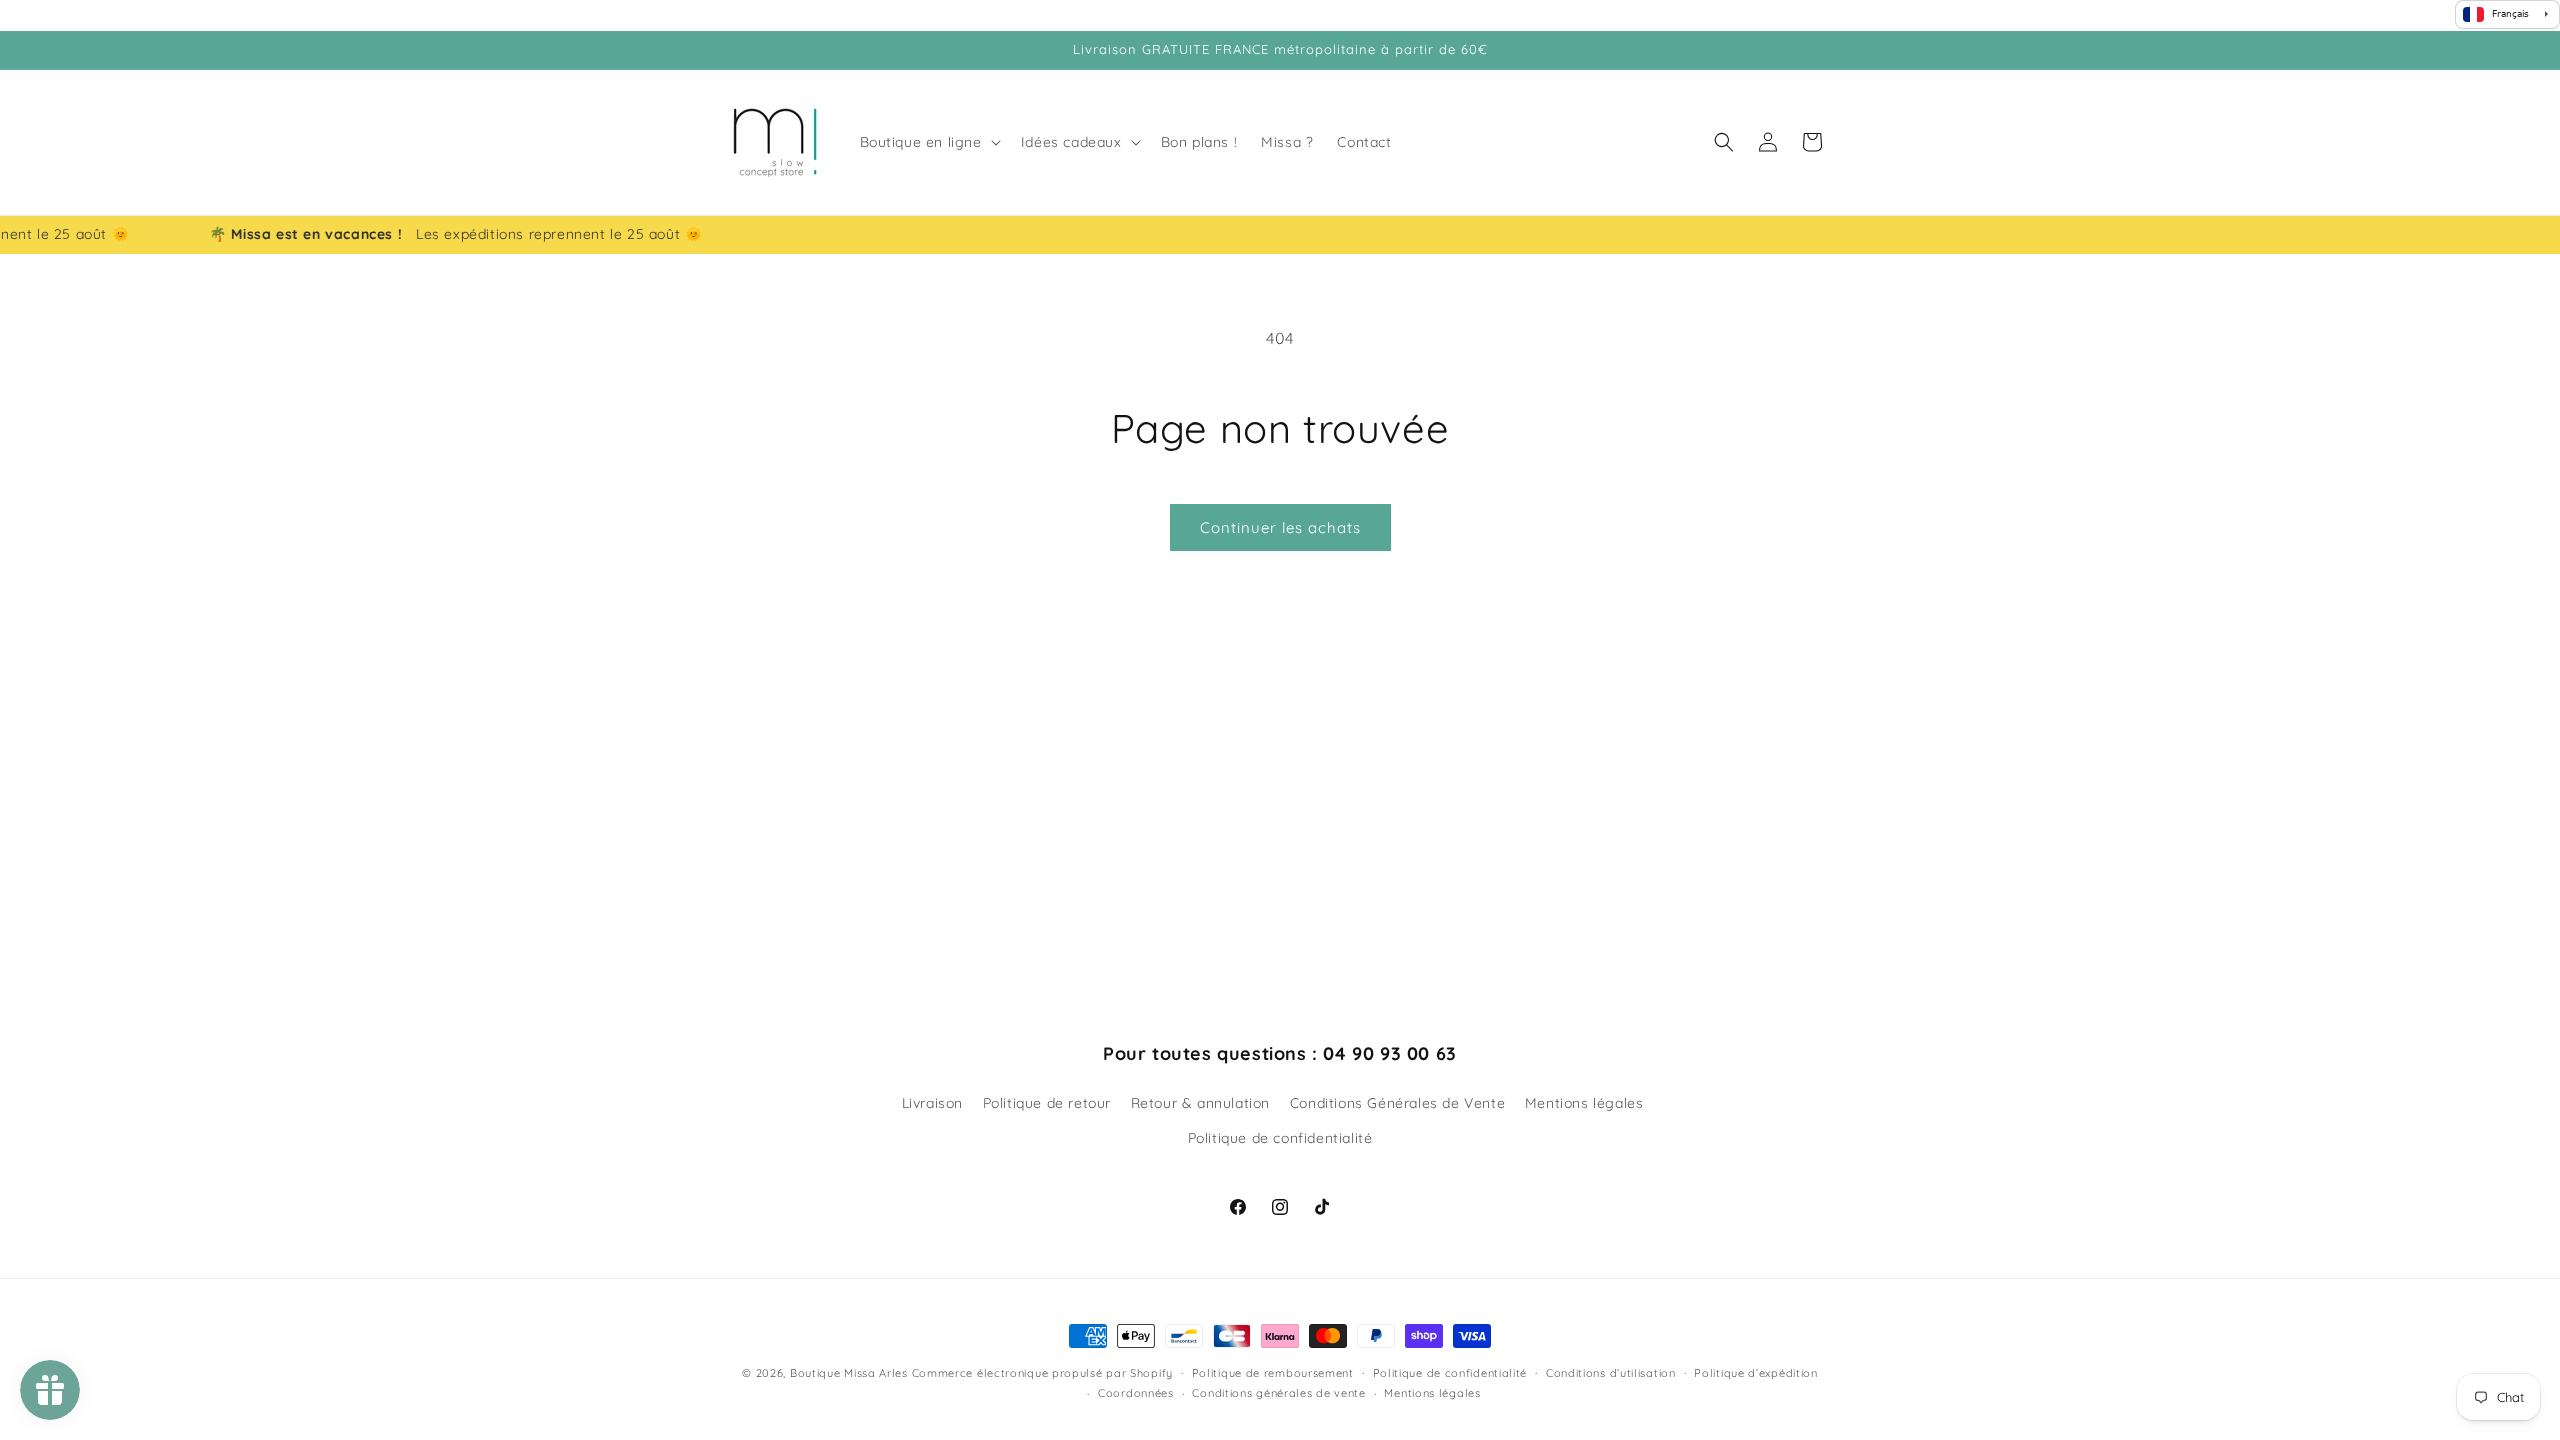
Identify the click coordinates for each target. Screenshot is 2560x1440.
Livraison (932, 1103)
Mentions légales (1584, 1103)
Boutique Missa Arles (849, 1373)
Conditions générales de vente (1278, 1393)
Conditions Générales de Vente (1397, 1103)
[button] (928, 142)
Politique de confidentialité (1280, 1138)
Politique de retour (1047, 1103)
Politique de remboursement (1273, 1373)
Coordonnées (1136, 1393)
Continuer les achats (1280, 527)
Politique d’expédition (1755, 1373)
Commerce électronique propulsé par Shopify (1042, 1373)
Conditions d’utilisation (1611, 1373)
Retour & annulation (1200, 1103)
